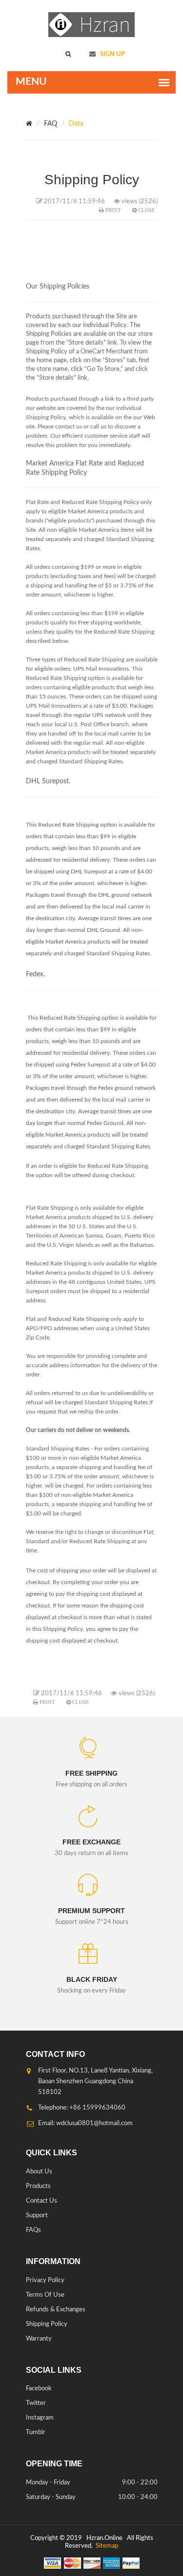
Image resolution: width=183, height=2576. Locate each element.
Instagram (40, 2418)
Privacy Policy (45, 2280)
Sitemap (106, 2546)
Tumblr (36, 2432)
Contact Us (41, 2201)
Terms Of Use (45, 2295)
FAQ (51, 124)
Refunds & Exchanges (56, 2310)
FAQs (33, 2230)
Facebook (39, 2389)
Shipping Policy (47, 2324)
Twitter (36, 2403)
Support (37, 2216)
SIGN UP (112, 54)
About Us (39, 2172)
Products (38, 2186)
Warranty (39, 2339)
